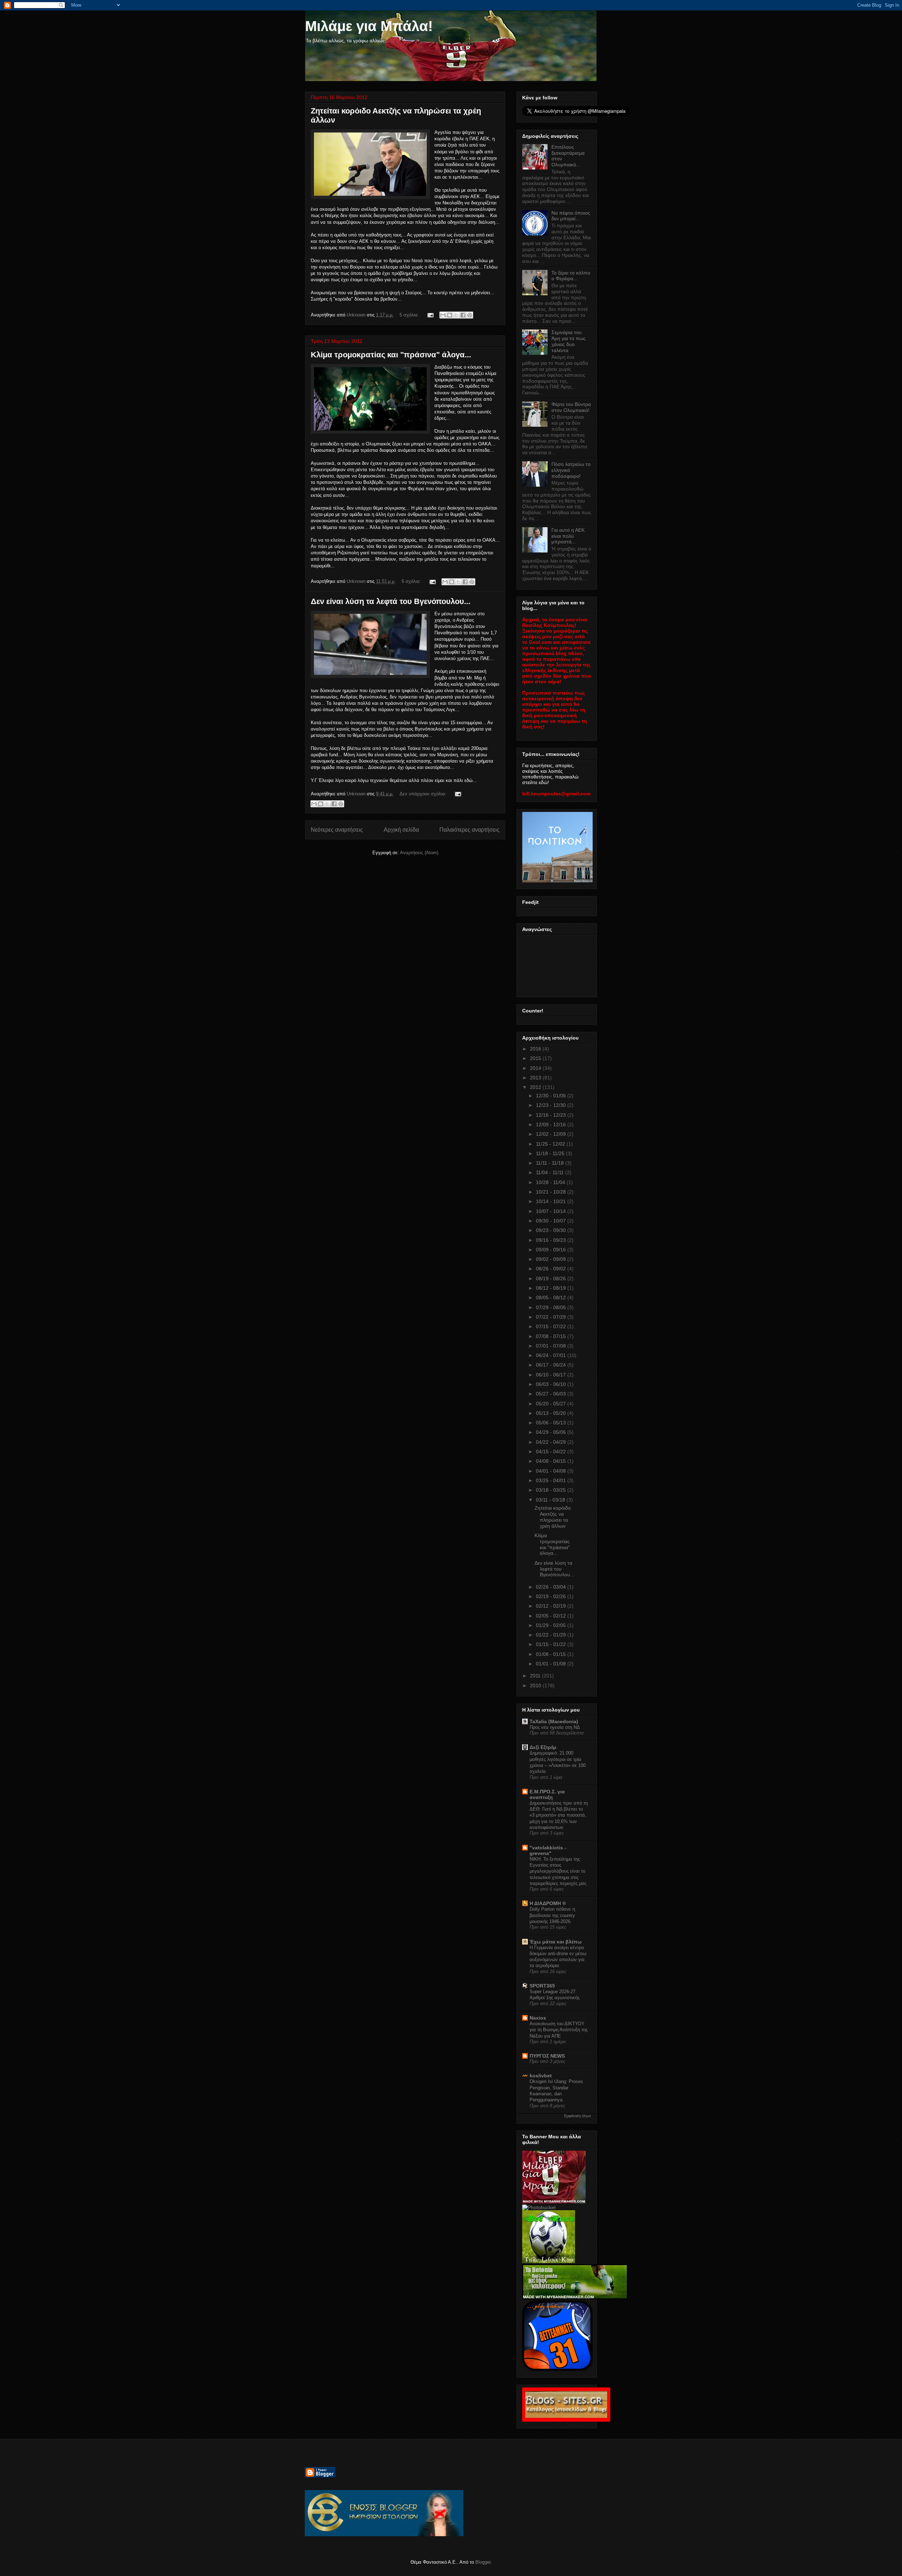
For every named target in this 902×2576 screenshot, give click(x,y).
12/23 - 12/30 (552, 1105)
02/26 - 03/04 (552, 1587)
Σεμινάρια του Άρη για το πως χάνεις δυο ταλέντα (569, 341)
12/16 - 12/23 (552, 1115)
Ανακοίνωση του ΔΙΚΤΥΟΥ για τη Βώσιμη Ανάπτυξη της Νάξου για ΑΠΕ (559, 2030)
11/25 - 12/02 (551, 1144)
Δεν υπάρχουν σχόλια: (424, 794)
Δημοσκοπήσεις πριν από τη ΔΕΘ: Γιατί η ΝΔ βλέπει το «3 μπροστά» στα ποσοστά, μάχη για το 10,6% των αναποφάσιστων (559, 1815)
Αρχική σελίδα (401, 830)
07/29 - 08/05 (552, 1307)
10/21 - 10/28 (552, 1192)
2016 (536, 1049)
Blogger (483, 2562)
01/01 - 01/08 (552, 1664)
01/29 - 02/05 (552, 1625)
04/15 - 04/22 (552, 1452)
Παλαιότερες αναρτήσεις (469, 830)
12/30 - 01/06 (552, 1096)
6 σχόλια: (412, 581)
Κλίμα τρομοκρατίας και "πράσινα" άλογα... (391, 355)
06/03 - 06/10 (552, 1384)
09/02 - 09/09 (552, 1259)
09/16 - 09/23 (552, 1240)
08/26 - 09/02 (552, 1269)
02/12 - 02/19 (552, 1606)
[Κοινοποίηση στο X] (456, 315)
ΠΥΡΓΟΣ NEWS (547, 2056)
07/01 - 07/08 (552, 1346)
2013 (536, 1078)
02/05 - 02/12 (552, 1616)
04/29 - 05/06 (552, 1432)
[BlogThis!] (450, 315)
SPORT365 (542, 1986)
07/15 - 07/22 (552, 1326)
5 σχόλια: (410, 315)
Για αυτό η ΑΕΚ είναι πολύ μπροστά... (568, 536)
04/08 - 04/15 (552, 1461)
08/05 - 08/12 (552, 1298)
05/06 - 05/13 (552, 1423)
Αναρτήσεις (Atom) (419, 853)
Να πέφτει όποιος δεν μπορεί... (571, 216)
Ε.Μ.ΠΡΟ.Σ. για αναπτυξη (547, 1794)
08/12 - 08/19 (552, 1288)
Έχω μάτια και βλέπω (556, 1942)
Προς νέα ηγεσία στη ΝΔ (555, 1727)
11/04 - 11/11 (551, 1172)
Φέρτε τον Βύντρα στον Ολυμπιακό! (571, 407)
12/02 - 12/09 (552, 1134)
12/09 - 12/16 (552, 1124)
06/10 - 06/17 (552, 1375)
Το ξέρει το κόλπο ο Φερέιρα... (571, 276)
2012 (536, 1087)
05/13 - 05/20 (552, 1413)
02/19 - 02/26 (552, 1596)
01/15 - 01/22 (552, 1644)
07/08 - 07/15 (552, 1336)
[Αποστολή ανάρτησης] (430, 315)
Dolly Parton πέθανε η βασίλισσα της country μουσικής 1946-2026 (552, 1915)
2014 (536, 1068)
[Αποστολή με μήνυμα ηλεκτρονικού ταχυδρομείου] (443, 315)
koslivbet (541, 2076)
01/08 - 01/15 (552, 1654)
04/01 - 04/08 (552, 1471)
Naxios (538, 2018)
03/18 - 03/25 (552, 1490)
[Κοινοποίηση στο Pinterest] (470, 315)
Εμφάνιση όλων (578, 2116)
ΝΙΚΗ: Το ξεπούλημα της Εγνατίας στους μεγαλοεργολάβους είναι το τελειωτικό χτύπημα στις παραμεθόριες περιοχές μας (558, 1871)
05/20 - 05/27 (552, 1404)
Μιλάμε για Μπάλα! (369, 26)
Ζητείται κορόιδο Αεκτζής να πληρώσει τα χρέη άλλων (553, 1517)
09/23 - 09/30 (552, 1230)
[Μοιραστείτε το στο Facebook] (463, 315)
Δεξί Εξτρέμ (543, 1747)
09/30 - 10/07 (552, 1221)
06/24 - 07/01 (552, 1355)
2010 (536, 1686)
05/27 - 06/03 (552, 1394)
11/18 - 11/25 (551, 1153)
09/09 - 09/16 (552, 1250)
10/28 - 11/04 (551, 1182)
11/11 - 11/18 (551, 1163)
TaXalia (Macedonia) (554, 1721)
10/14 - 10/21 (552, 1201)
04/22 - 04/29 (552, 1442)
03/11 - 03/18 (551, 1500)
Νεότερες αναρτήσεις (337, 830)
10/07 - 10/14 (552, 1211)
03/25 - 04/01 (552, 1480)
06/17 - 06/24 (552, 1365)
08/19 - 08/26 (552, 1278)
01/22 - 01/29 (552, 1635)
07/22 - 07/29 (552, 1317)
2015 (536, 1058)
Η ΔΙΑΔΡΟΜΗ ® (548, 1903)
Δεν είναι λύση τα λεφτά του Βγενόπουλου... (391, 601)
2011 (536, 1676)
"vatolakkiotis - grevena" (548, 1850)
